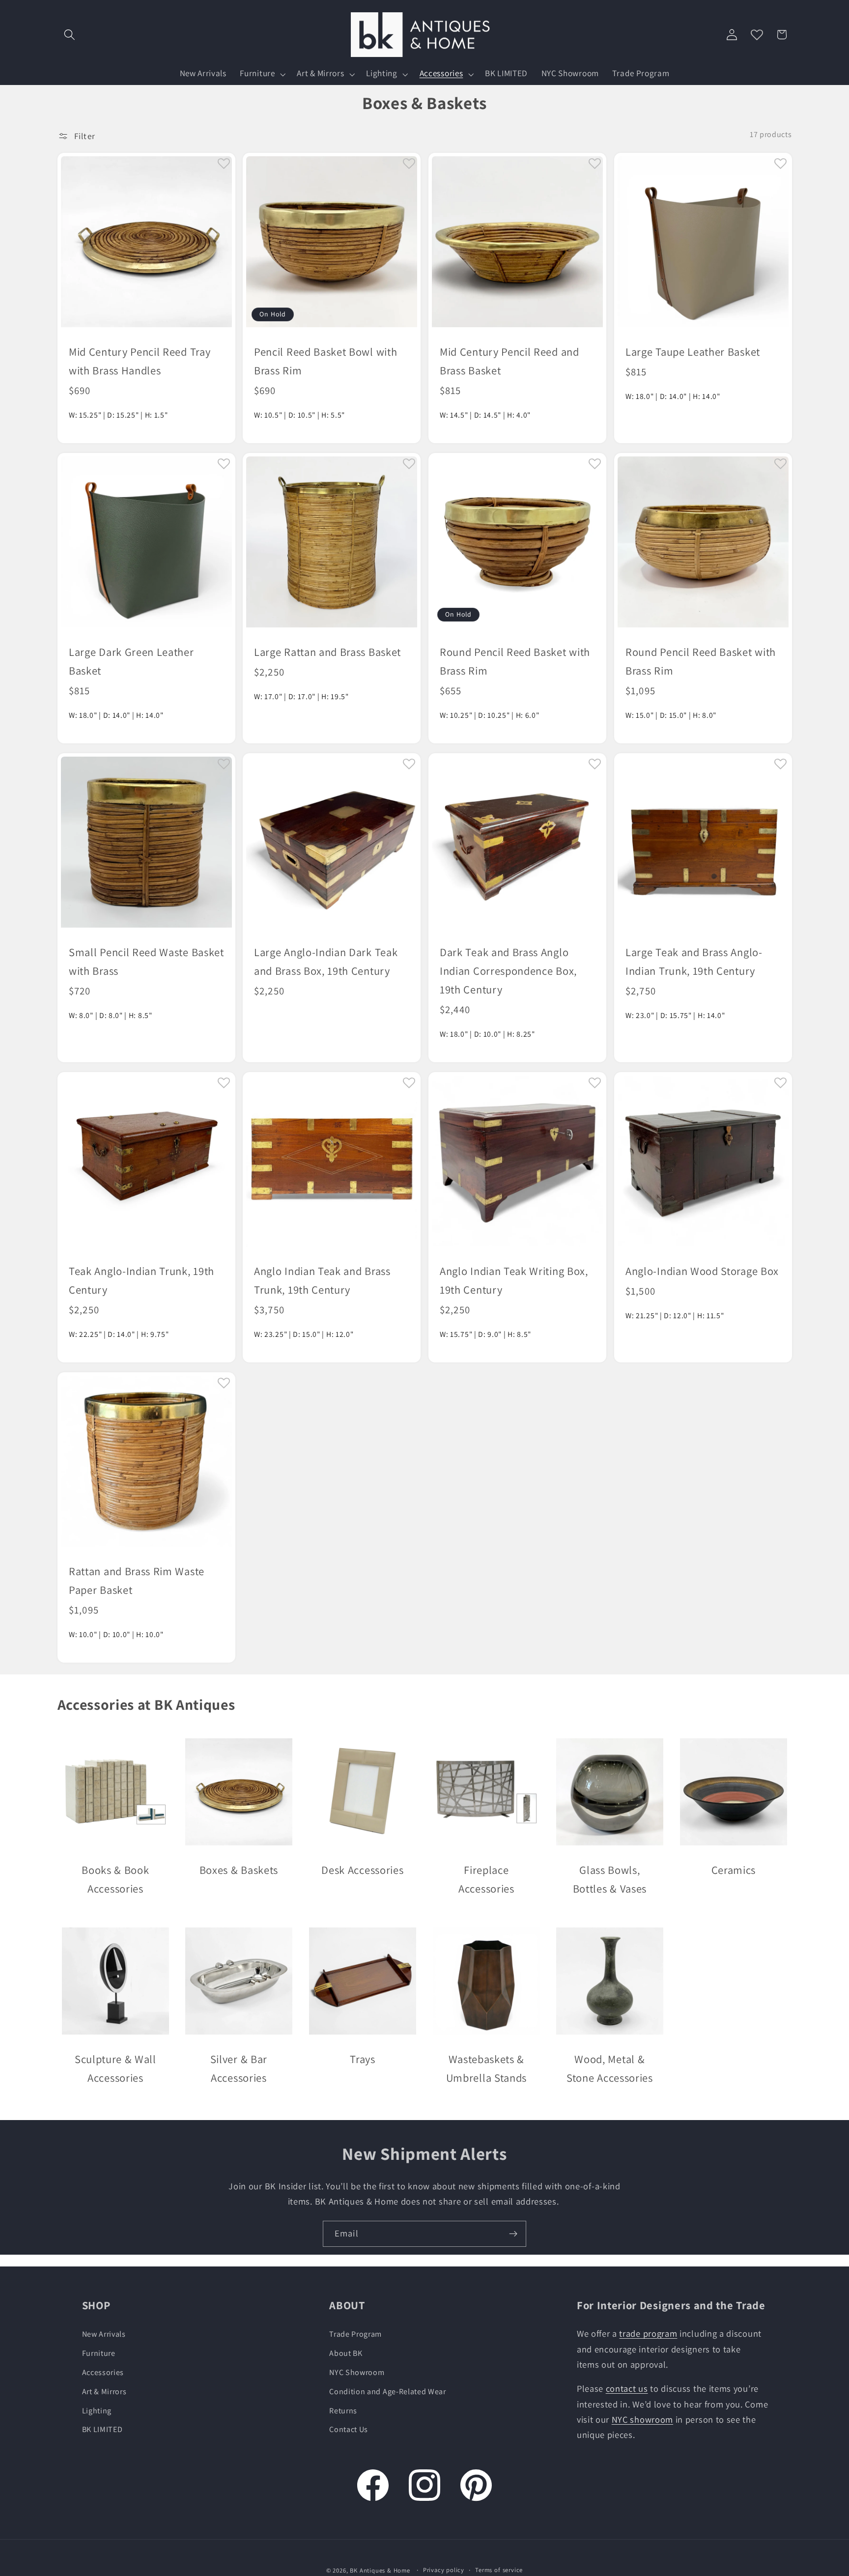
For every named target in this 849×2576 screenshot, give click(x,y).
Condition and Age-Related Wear (388, 2391)
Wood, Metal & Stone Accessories (610, 2068)
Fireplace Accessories (486, 1879)
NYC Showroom (357, 2372)
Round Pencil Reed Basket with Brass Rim (515, 661)
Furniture (99, 2353)
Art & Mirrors (104, 2391)
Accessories (103, 2372)
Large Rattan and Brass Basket (327, 652)
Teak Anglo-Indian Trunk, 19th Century (141, 1280)
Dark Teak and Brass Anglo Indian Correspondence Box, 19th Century (508, 971)
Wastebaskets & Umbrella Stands (486, 2068)
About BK (346, 2353)
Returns (343, 2410)
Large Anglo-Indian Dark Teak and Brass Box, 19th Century (326, 961)
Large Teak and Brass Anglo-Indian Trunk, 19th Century (694, 961)
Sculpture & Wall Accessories (115, 2068)
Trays (362, 2059)
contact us (627, 2388)
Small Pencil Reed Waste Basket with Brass (146, 961)
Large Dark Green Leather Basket (131, 661)
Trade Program (355, 2334)
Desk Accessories (362, 1870)
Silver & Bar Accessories (239, 2068)
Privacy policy (444, 2570)
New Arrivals (104, 2334)
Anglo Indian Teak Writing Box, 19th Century (514, 1280)
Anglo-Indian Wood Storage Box (702, 1271)
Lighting (97, 2410)
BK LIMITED (102, 2429)
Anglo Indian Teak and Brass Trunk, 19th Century (322, 1280)
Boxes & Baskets (239, 1870)
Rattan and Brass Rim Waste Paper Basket (137, 1580)
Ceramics (734, 1870)
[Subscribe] (513, 2234)
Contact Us (349, 2429)
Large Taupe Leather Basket (693, 352)
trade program (648, 2333)
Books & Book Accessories (115, 1879)
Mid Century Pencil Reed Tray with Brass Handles (140, 361)
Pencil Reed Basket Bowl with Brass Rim (325, 361)
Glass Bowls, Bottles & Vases (610, 1879)
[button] (70, 35)
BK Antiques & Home (380, 2571)
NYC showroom (642, 2419)
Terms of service (499, 2570)
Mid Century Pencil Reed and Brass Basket (509, 361)
